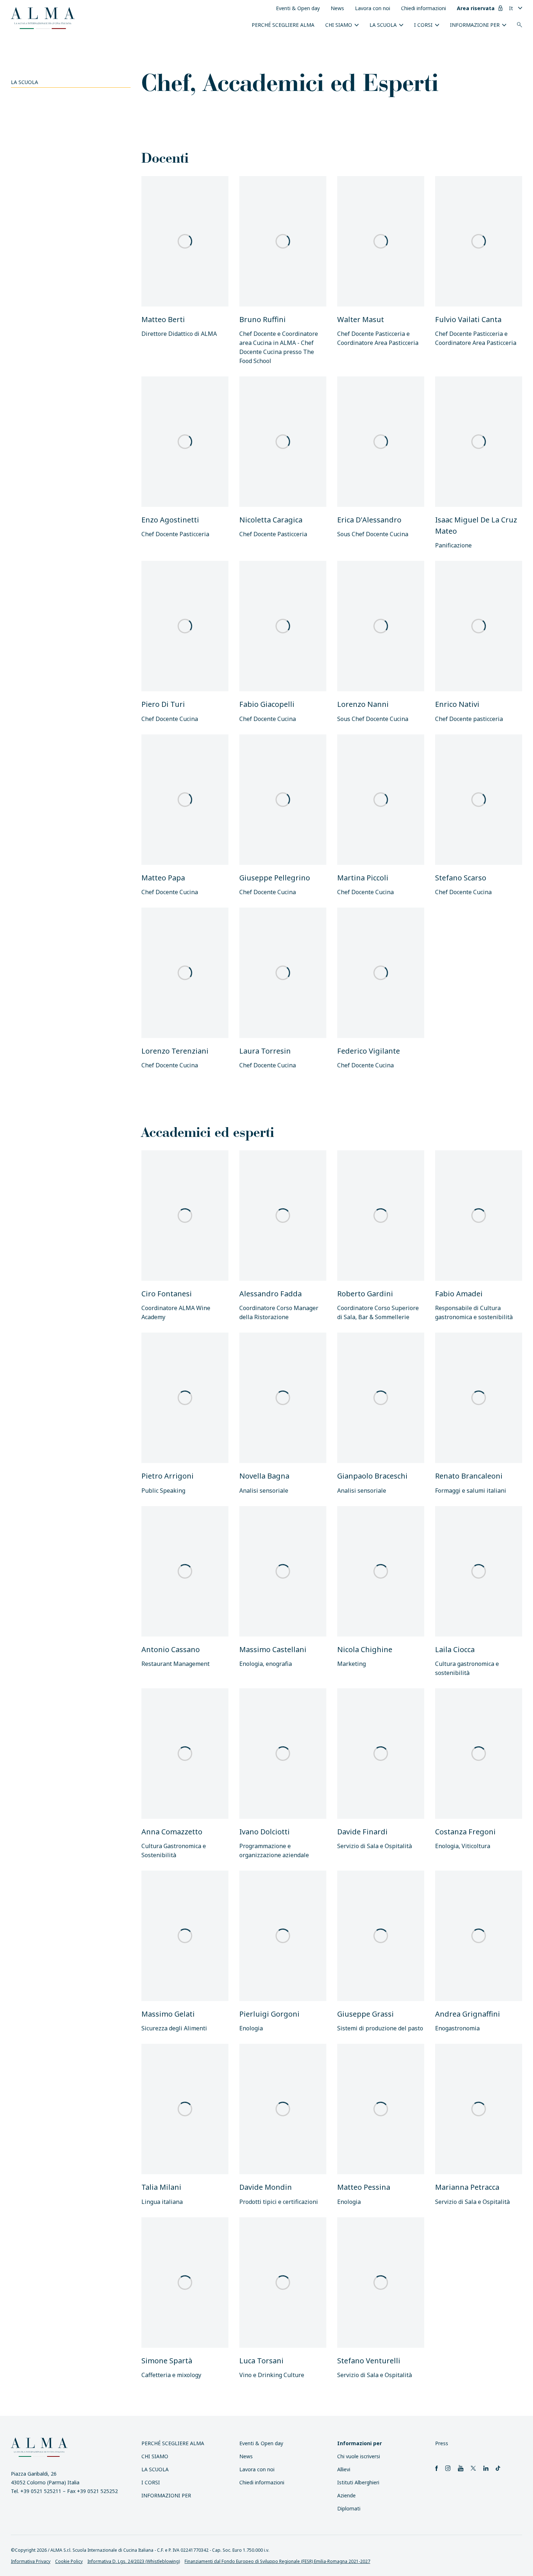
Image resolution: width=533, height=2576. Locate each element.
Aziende (346, 2495)
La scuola (383, 25)
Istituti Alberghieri (358, 2482)
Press (442, 2443)
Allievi (344, 2469)
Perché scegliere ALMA (283, 25)
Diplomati (349, 2508)
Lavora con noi (373, 8)
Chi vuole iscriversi (359, 2456)
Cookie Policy (69, 2561)
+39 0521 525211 (41, 2491)
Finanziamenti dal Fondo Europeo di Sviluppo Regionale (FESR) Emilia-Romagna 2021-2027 (277, 2561)
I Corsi (423, 25)
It (511, 8)
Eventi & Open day (298, 8)
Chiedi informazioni (423, 8)
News (337, 8)
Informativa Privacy (31, 2561)
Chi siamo (339, 25)
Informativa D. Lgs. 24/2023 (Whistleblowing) (134, 2561)
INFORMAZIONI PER (475, 25)
